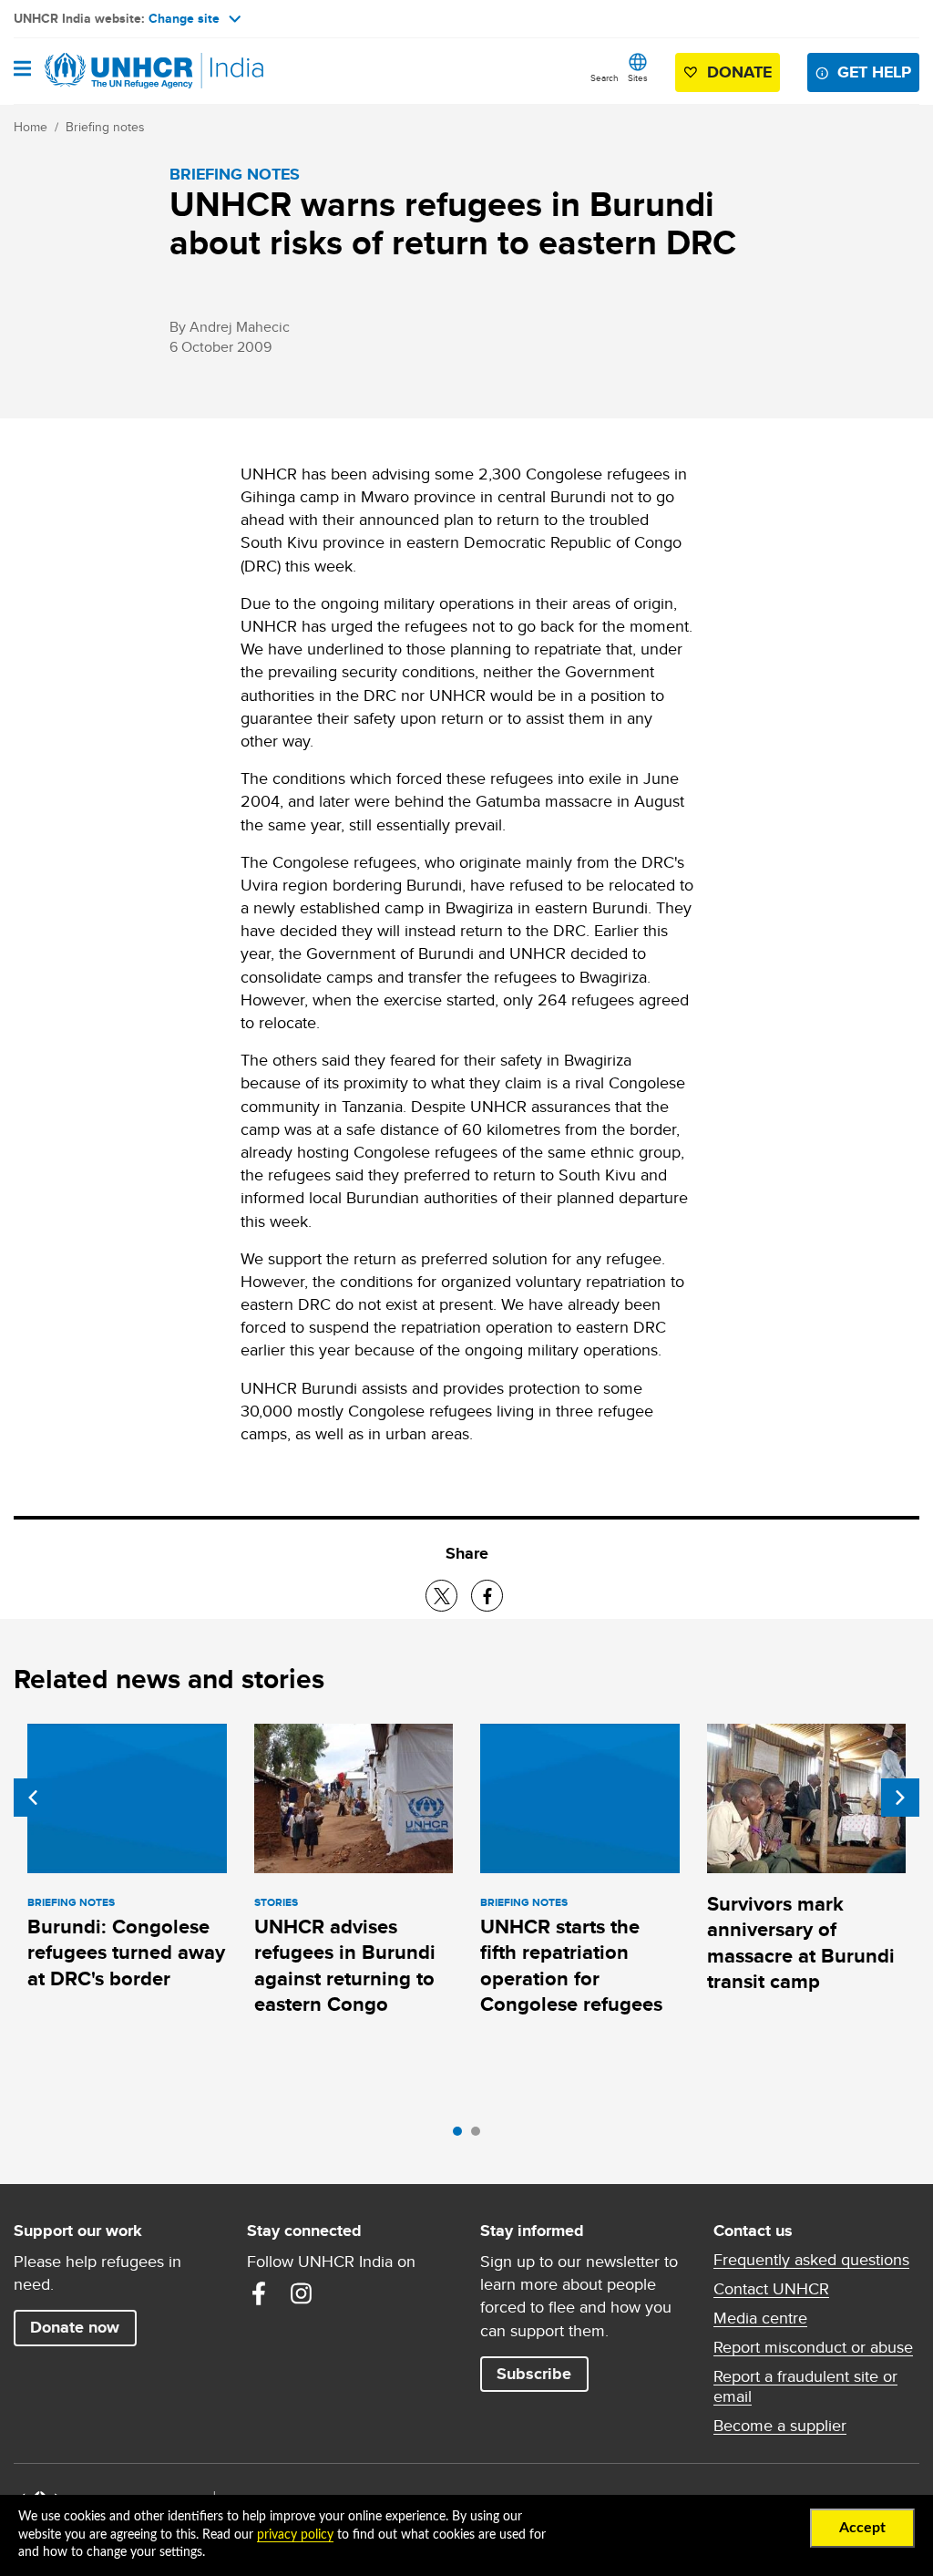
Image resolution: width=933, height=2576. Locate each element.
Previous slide (33, 1798)
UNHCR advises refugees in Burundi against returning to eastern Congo (345, 1965)
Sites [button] (638, 77)
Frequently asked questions (811, 2260)
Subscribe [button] (534, 2374)
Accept (862, 2528)
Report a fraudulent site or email (805, 2386)
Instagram (301, 2293)
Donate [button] (739, 72)
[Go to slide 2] (480, 2136)
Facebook (259, 2293)
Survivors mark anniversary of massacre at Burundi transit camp (801, 1942)
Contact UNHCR (771, 2289)
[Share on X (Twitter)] (441, 1596)
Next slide (900, 1798)
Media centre (760, 2318)
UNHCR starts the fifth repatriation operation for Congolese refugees (571, 1965)
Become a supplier (780, 2426)
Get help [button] (874, 72)
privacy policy (295, 2535)
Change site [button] (184, 18)
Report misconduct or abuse (813, 2347)
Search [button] (605, 77)
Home (31, 127)
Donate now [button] (75, 2327)
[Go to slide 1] (462, 2136)
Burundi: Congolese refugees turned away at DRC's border (126, 1953)
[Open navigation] (22, 70)
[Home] (107, 71)
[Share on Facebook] (487, 1596)
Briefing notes (105, 127)
